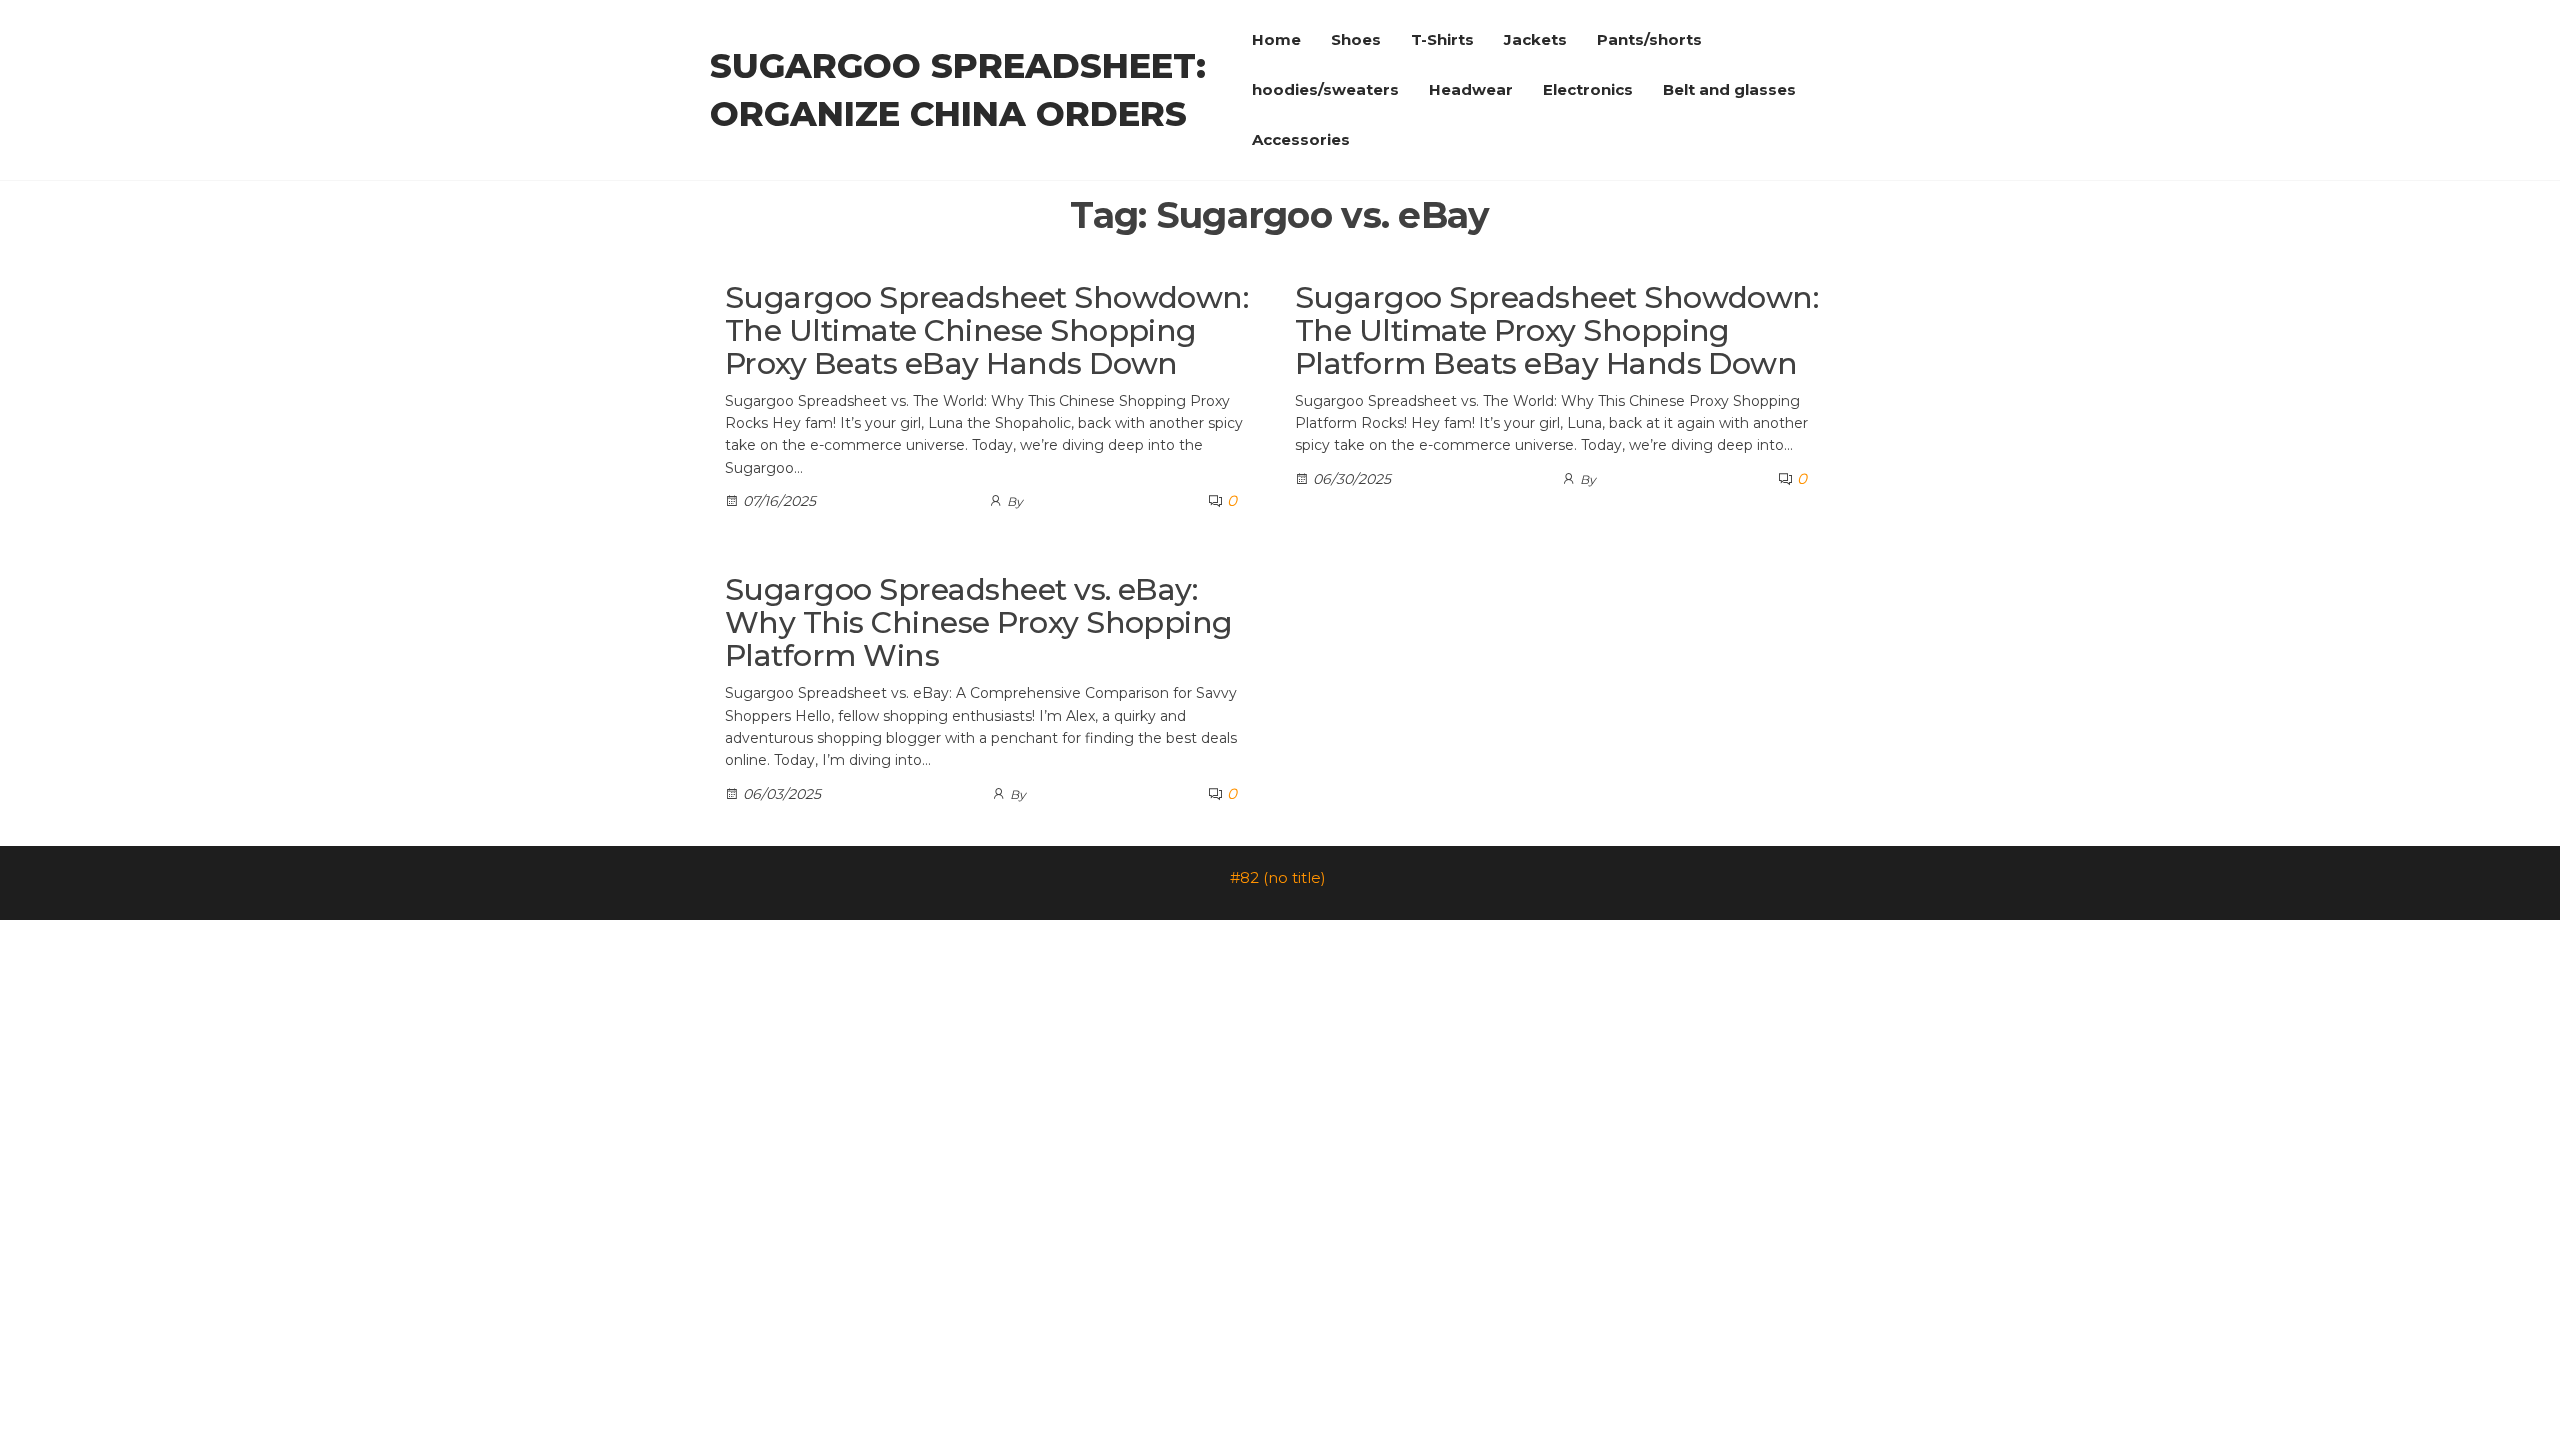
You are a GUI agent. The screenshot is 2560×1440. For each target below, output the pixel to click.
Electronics (1588, 89)
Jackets (1535, 39)
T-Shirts (1442, 39)
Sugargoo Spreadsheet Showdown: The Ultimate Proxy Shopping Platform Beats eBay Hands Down (1556, 330)
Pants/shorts (1649, 39)
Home (1276, 39)
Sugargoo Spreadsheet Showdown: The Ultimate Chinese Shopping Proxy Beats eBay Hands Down (986, 330)
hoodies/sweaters (1325, 89)
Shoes (1356, 39)
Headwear (1471, 89)
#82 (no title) (1278, 877)
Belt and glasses (1729, 89)
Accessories (1301, 139)
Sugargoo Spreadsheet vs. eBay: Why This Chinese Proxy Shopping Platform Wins (979, 622)
